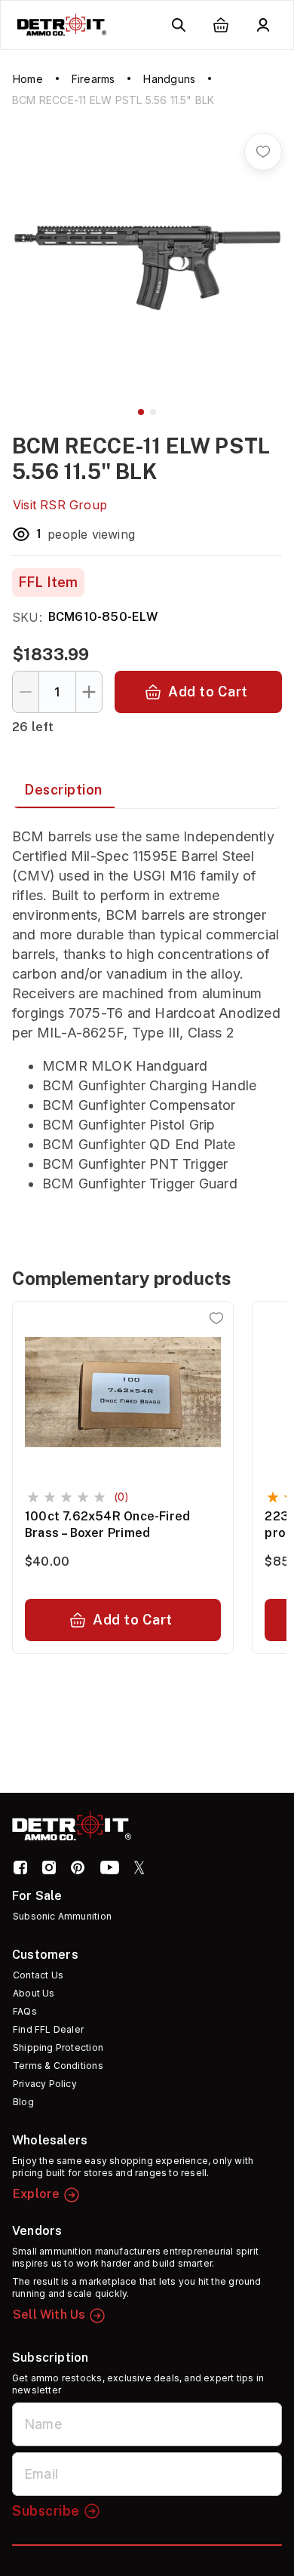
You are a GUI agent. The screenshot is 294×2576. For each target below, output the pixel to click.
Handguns (169, 79)
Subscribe (46, 2511)
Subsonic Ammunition (62, 1916)
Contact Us (38, 1975)
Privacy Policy (45, 2084)
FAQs (25, 2011)
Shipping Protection (58, 2047)
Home (28, 79)
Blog (23, 2102)
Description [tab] (63, 790)
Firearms (93, 79)
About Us (34, 1993)
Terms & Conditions (58, 2066)
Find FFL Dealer (48, 2029)
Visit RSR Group (60, 505)
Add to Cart (208, 692)
